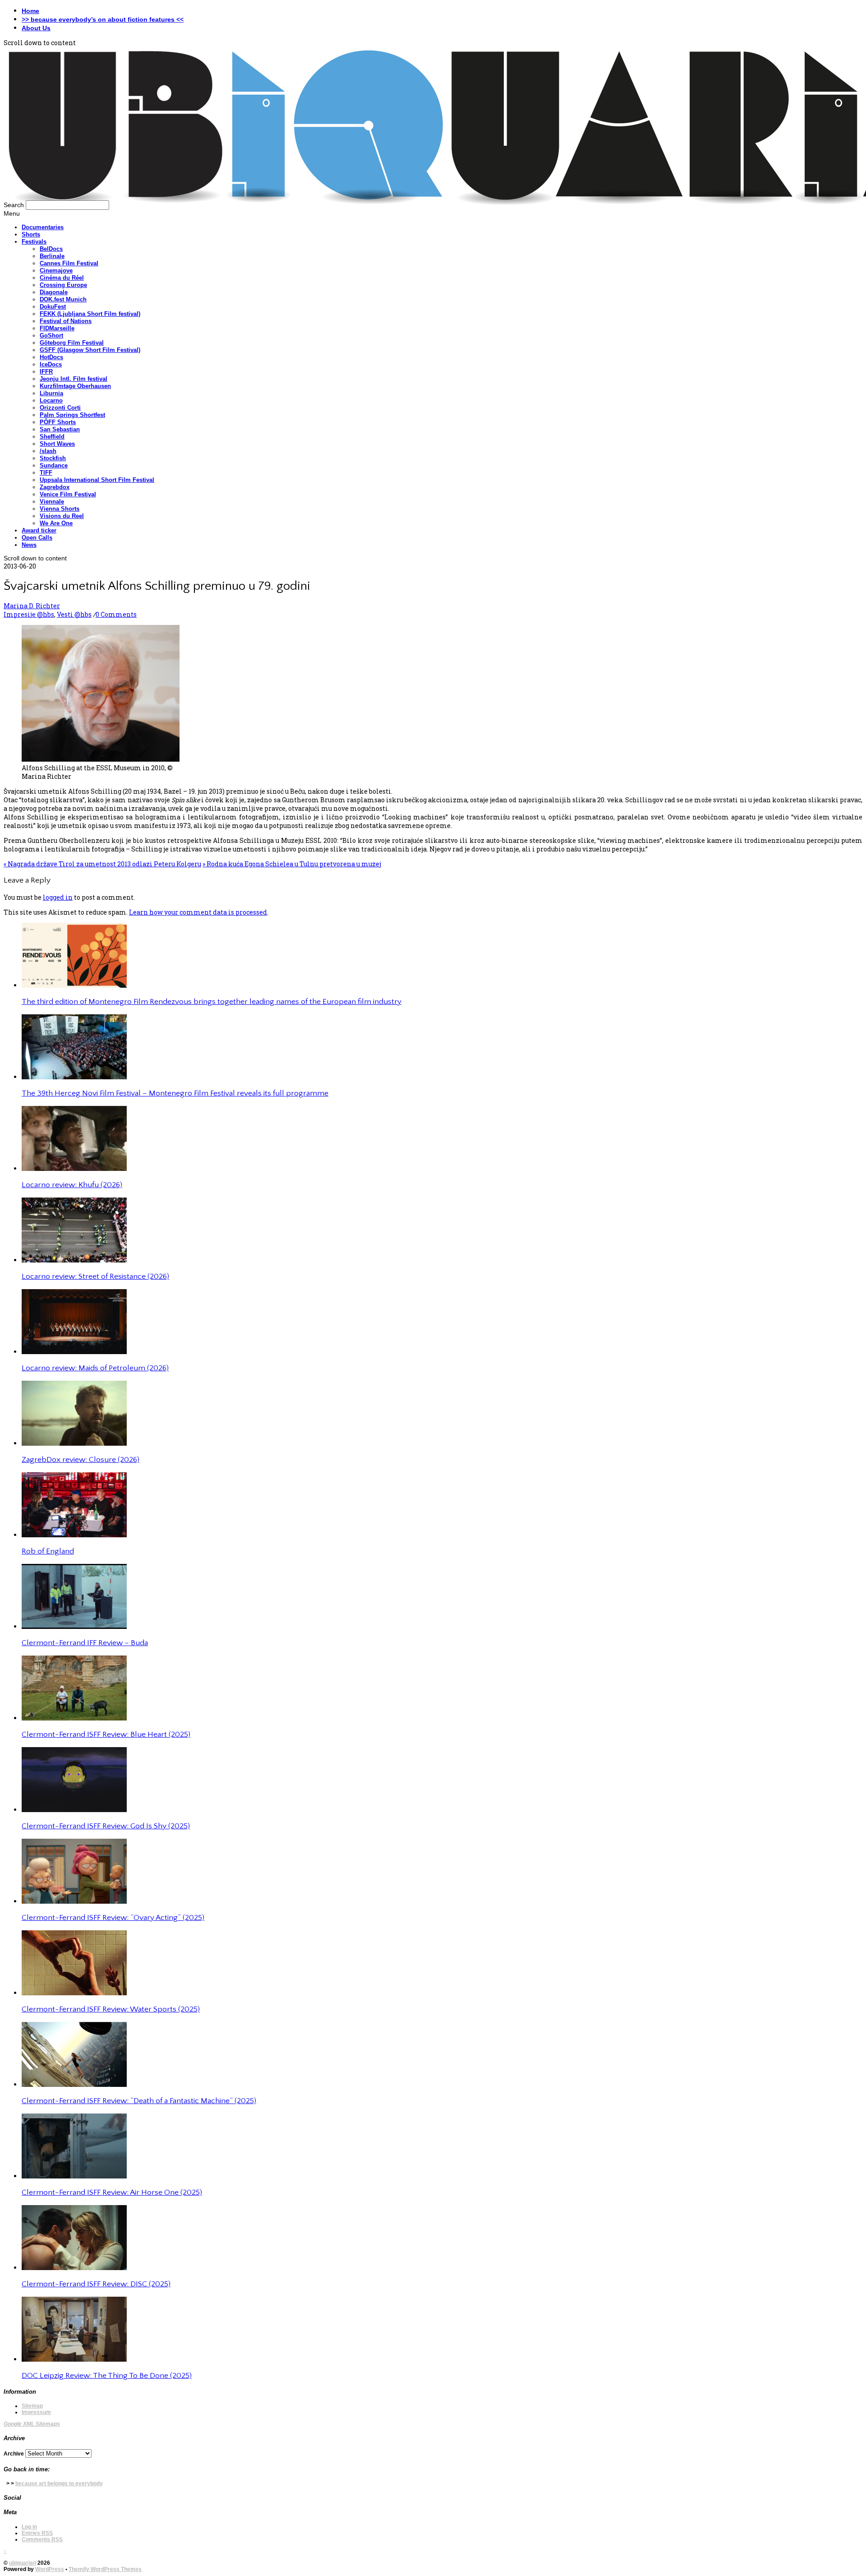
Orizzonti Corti (60, 408)
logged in (58, 897)
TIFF (46, 473)
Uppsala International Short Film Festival (97, 480)
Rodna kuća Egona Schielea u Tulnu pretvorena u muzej (292, 864)
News (29, 545)
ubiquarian (23, 2563)
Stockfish (53, 458)
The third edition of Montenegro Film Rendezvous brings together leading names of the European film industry (212, 1002)
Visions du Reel (62, 516)
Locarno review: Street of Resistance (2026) (95, 1276)
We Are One (56, 523)
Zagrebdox (55, 487)
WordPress (50, 2569)
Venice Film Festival (68, 494)
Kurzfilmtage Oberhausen (75, 386)
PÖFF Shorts (58, 422)
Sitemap (32, 2406)
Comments (42, 2539)
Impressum (36, 2412)
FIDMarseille (57, 328)
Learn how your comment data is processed (198, 912)
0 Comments (116, 614)
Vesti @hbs (74, 614)
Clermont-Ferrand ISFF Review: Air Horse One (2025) (112, 2192)
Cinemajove (56, 271)
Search (14, 205)
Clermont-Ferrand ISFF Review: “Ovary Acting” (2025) (113, 1918)
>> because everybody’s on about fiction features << (103, 19)
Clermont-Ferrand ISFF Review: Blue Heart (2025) (106, 1734)
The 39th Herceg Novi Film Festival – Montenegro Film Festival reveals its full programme (175, 1093)
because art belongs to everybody (59, 2484)
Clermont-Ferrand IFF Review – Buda (85, 1643)
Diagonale (54, 292)
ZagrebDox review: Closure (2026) (81, 1460)
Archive (14, 2454)
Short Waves (57, 444)
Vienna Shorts (60, 509)
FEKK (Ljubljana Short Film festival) (90, 314)
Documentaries (43, 227)
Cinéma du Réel (62, 278)
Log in (29, 2527)
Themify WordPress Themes (105, 2569)
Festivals (34, 242)
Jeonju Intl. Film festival (74, 379)
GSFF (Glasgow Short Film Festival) (90, 350)
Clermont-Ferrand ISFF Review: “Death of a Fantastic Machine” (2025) (139, 2101)
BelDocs (51, 249)
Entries (37, 2533)
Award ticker (39, 530)
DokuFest (53, 307)
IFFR (46, 372)
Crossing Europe (63, 285)
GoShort (51, 335)
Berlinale (52, 256)
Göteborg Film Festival (72, 343)
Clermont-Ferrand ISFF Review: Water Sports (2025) (111, 2009)
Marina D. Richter (32, 606)
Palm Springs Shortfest (72, 415)
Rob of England (48, 1551)
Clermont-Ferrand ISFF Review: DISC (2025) (96, 2284)
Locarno (51, 400)
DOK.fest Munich (63, 299)
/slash (48, 451)
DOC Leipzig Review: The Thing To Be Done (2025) (107, 2376)
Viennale (52, 502)
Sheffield (52, 437)
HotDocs (51, 357)
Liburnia (51, 393)
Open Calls (37, 538)
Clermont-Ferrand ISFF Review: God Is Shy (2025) (106, 1826)
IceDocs (51, 364)
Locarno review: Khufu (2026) (72, 1185)
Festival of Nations (66, 321)
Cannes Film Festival (69, 263)
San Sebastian (60, 429)
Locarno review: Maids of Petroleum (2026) (95, 1368)
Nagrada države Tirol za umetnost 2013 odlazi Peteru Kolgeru (102, 864)
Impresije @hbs (29, 614)
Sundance (54, 465)
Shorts (31, 234)
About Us (36, 28)
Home (30, 11)
